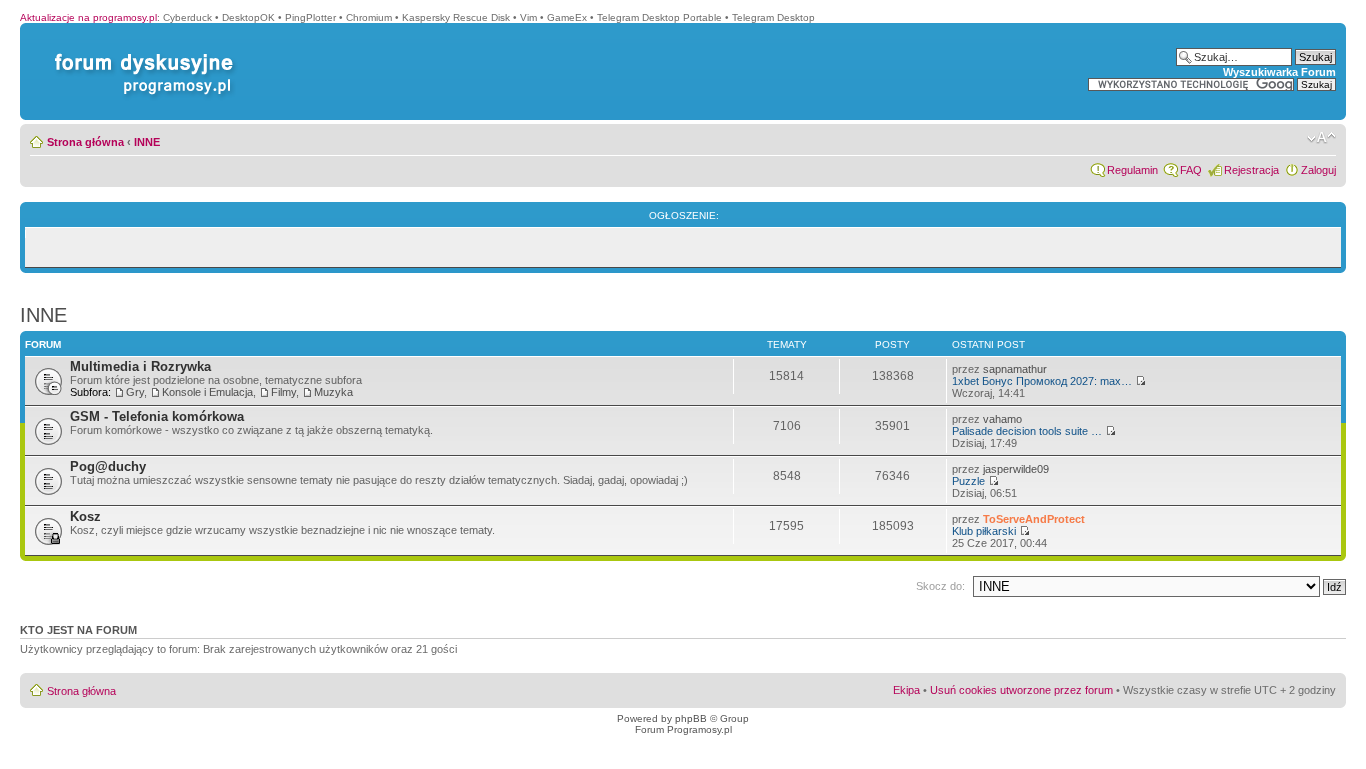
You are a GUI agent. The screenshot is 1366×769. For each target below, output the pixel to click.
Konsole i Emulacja (207, 392)
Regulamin (1132, 170)
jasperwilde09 (1016, 469)
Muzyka (333, 392)
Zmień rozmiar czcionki (1321, 138)
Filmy (283, 392)
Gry (135, 392)
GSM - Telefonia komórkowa (157, 416)
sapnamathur (1015, 369)
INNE (147, 142)
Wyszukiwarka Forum (1279, 72)
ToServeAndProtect (1034, 519)
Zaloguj (1318, 170)
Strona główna (85, 142)
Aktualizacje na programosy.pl (88, 17)
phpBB (691, 718)
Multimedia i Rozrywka (140, 366)
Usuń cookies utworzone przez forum (1021, 690)
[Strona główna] (140, 53)
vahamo (1002, 419)
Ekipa (906, 690)
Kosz (85, 516)
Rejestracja (1251, 170)
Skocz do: (940, 586)
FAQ (1191, 170)
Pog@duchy (108, 466)
